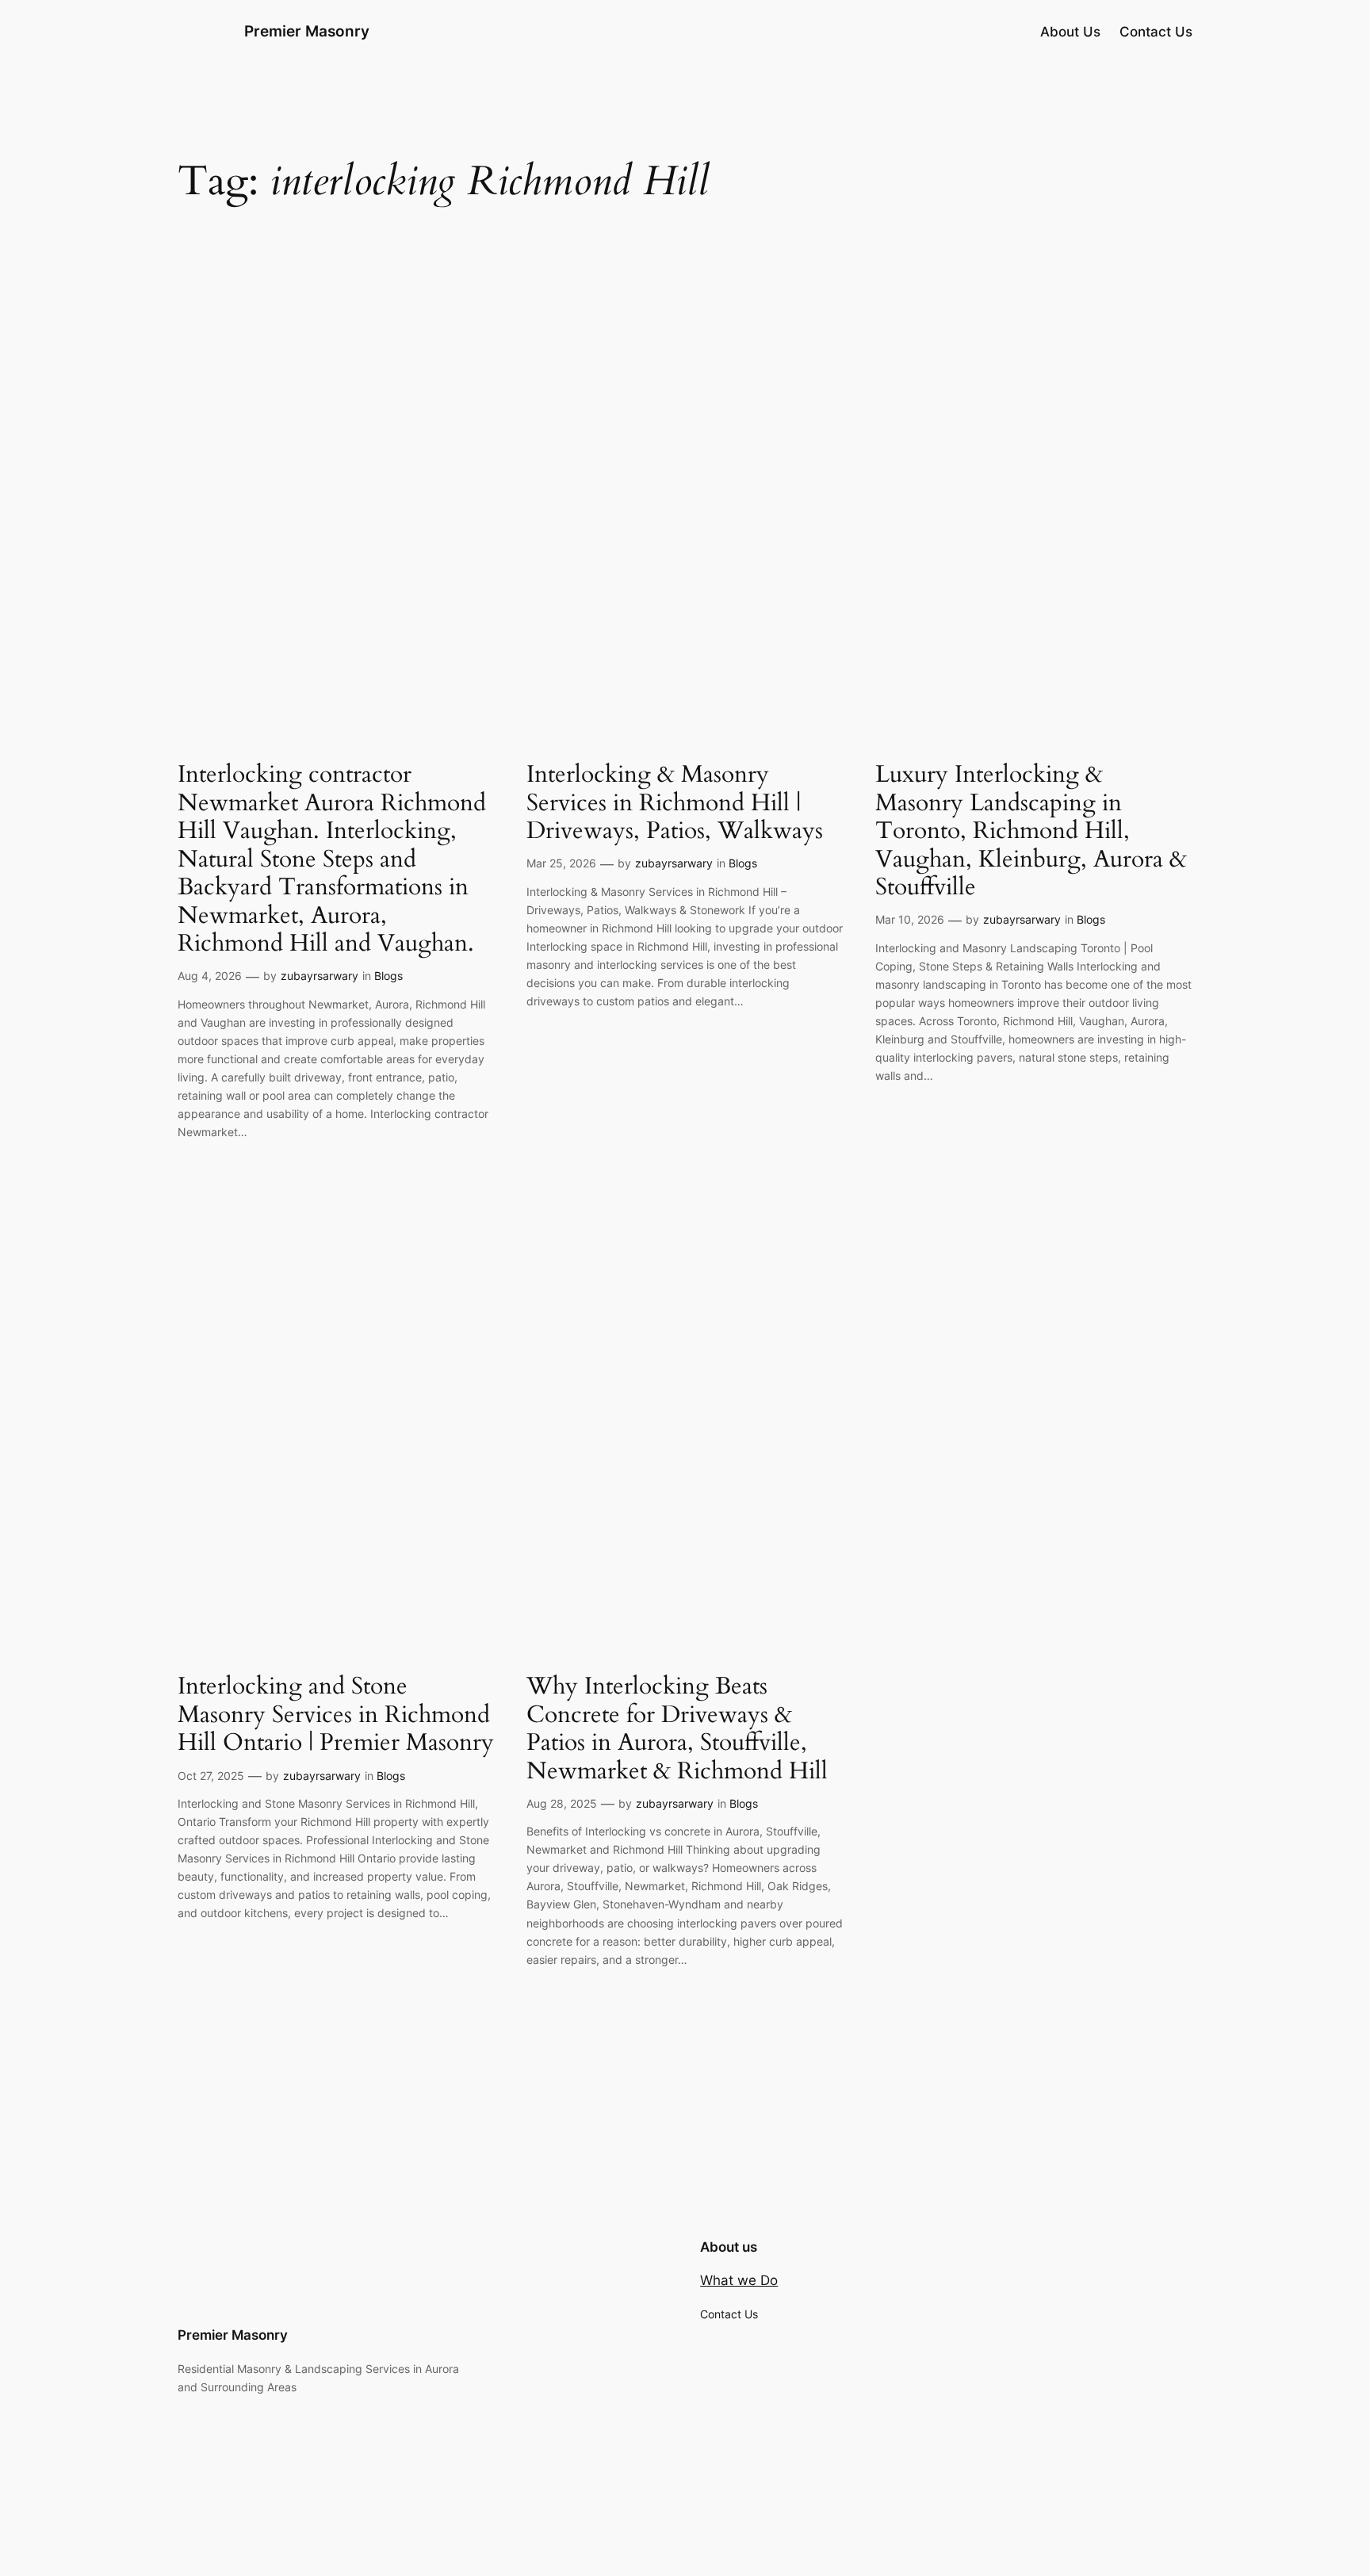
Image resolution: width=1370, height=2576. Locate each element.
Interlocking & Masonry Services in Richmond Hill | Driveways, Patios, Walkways (675, 804)
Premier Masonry (307, 31)
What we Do (739, 2280)
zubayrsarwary (320, 976)
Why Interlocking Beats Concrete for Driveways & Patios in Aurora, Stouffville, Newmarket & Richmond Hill (677, 1729)
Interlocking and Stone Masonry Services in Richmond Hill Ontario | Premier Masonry (336, 1715)
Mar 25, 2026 (561, 863)
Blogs (388, 976)
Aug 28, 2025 (562, 1803)
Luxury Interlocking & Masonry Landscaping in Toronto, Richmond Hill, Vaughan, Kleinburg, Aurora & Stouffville (1031, 832)
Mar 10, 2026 (910, 919)
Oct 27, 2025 (211, 1776)
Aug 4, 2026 (210, 976)
